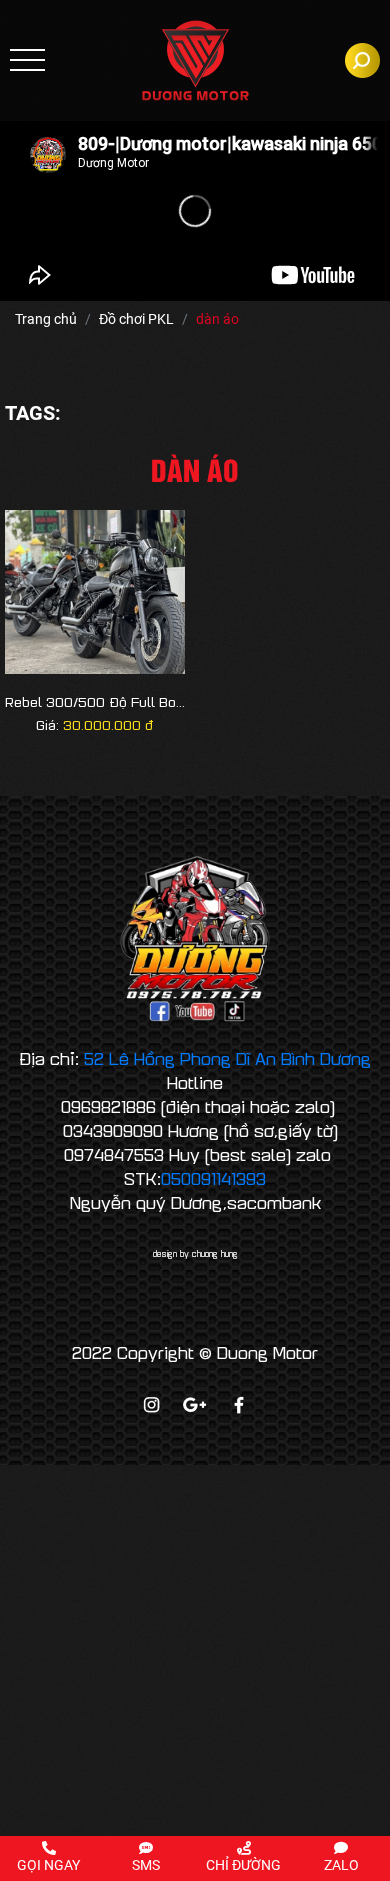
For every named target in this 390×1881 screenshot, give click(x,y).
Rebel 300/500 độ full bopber (95, 702)
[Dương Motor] (195, 60)
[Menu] (27, 60)
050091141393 (213, 1178)
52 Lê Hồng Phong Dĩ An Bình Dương (227, 1058)
